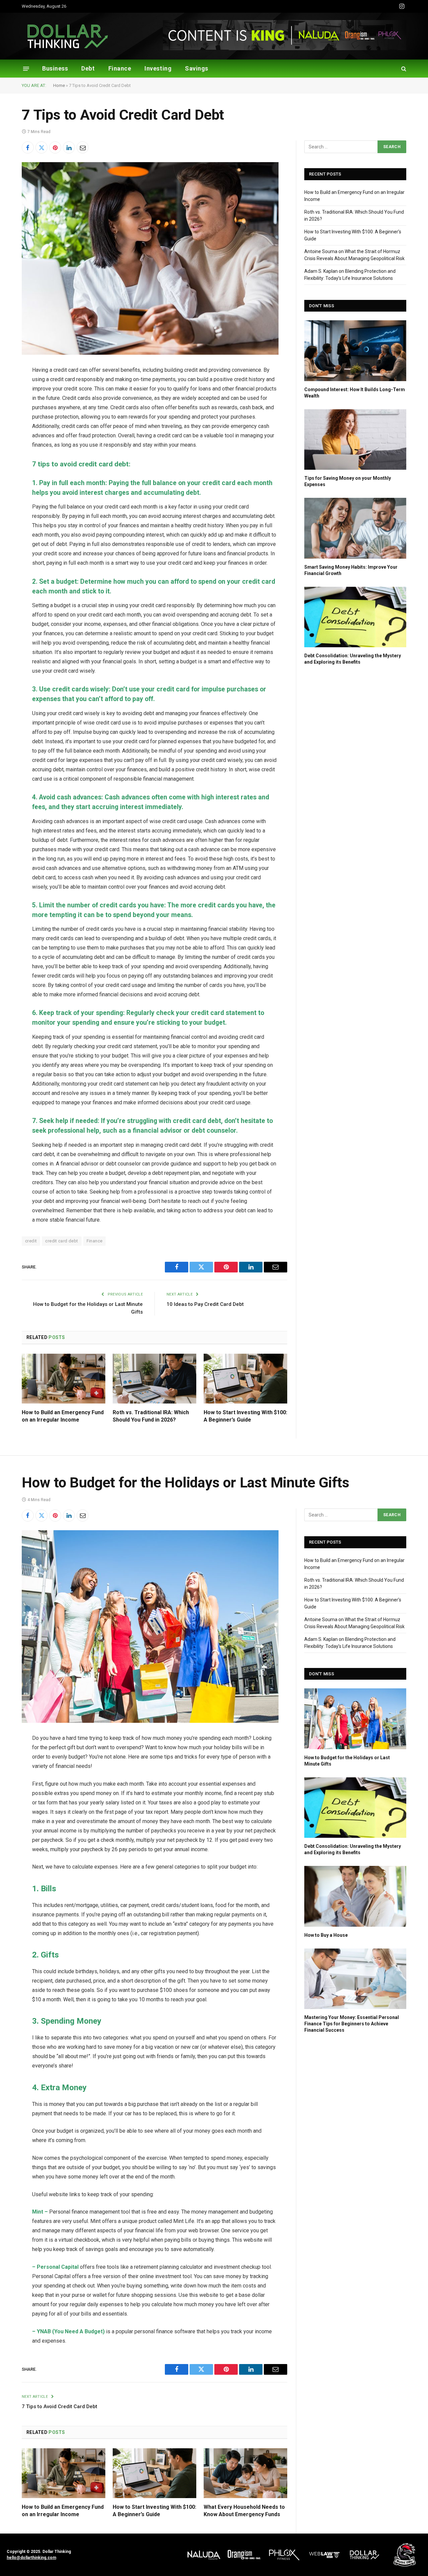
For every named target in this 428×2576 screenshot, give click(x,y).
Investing (158, 68)
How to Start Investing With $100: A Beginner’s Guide (245, 1416)
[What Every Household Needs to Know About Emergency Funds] (245, 2473)
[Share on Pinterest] (55, 147)
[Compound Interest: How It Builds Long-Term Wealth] (355, 351)
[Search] (403, 69)
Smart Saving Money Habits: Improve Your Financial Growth (351, 570)
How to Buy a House (326, 1935)
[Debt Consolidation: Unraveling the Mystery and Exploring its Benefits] (355, 617)
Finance (120, 68)
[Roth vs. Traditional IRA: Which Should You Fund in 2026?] (154, 1379)
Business (55, 68)
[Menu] (26, 68)
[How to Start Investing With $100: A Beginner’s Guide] (245, 1379)
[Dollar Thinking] (68, 36)
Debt (88, 68)
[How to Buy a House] (355, 1896)
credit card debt (62, 1241)
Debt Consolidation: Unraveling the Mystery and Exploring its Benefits (353, 659)
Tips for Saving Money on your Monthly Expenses (348, 481)
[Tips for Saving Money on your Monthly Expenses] (355, 439)
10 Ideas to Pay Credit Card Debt (205, 1304)
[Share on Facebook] (28, 147)
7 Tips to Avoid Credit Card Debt (60, 2406)
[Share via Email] (83, 147)
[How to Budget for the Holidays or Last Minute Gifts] (355, 1719)
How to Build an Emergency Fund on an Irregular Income (63, 1416)
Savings (197, 68)
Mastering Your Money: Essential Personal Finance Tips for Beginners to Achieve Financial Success (352, 2024)
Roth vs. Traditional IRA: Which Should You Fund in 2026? (151, 1416)
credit (31, 1241)
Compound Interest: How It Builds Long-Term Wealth (355, 393)
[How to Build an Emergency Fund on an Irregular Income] (64, 1379)
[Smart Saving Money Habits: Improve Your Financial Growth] (355, 528)
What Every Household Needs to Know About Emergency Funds (244, 2511)
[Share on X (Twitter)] (41, 147)
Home (59, 85)
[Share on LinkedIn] (69, 147)
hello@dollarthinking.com (31, 2558)
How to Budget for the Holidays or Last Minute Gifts (347, 1761)
